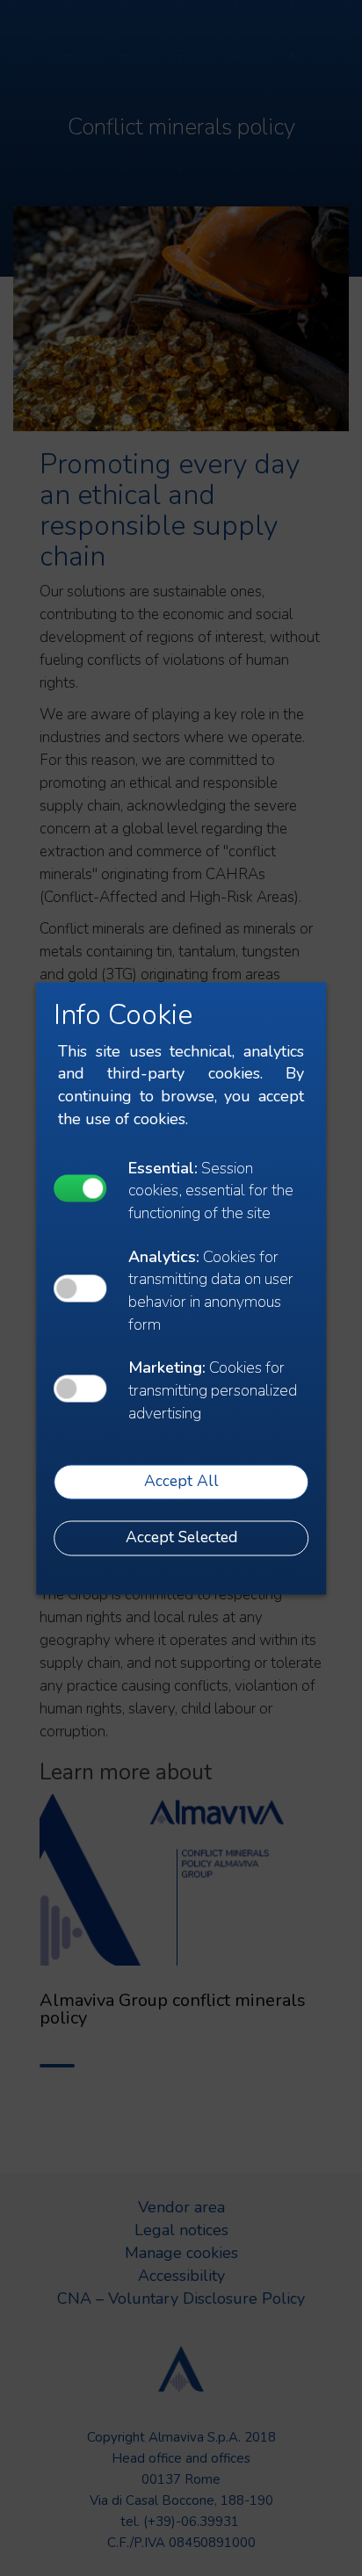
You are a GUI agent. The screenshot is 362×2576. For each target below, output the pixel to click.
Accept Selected (181, 1538)
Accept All (181, 1482)
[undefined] (80, 1189)
